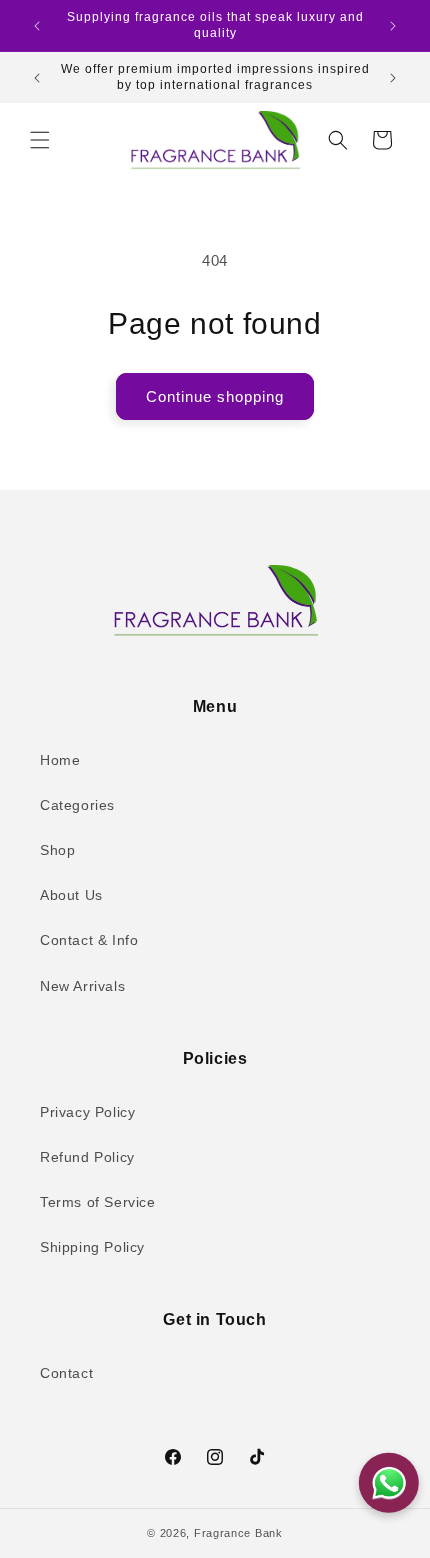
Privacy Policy (87, 1112)
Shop (57, 850)
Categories (77, 805)
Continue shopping (215, 396)
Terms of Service (98, 1202)
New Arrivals (82, 986)
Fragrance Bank (238, 1533)
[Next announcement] (393, 26)
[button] (40, 140)
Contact (66, 1373)
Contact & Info (89, 940)
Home (60, 760)
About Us (71, 895)
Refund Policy (87, 1157)
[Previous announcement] (37, 26)
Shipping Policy (92, 1247)
